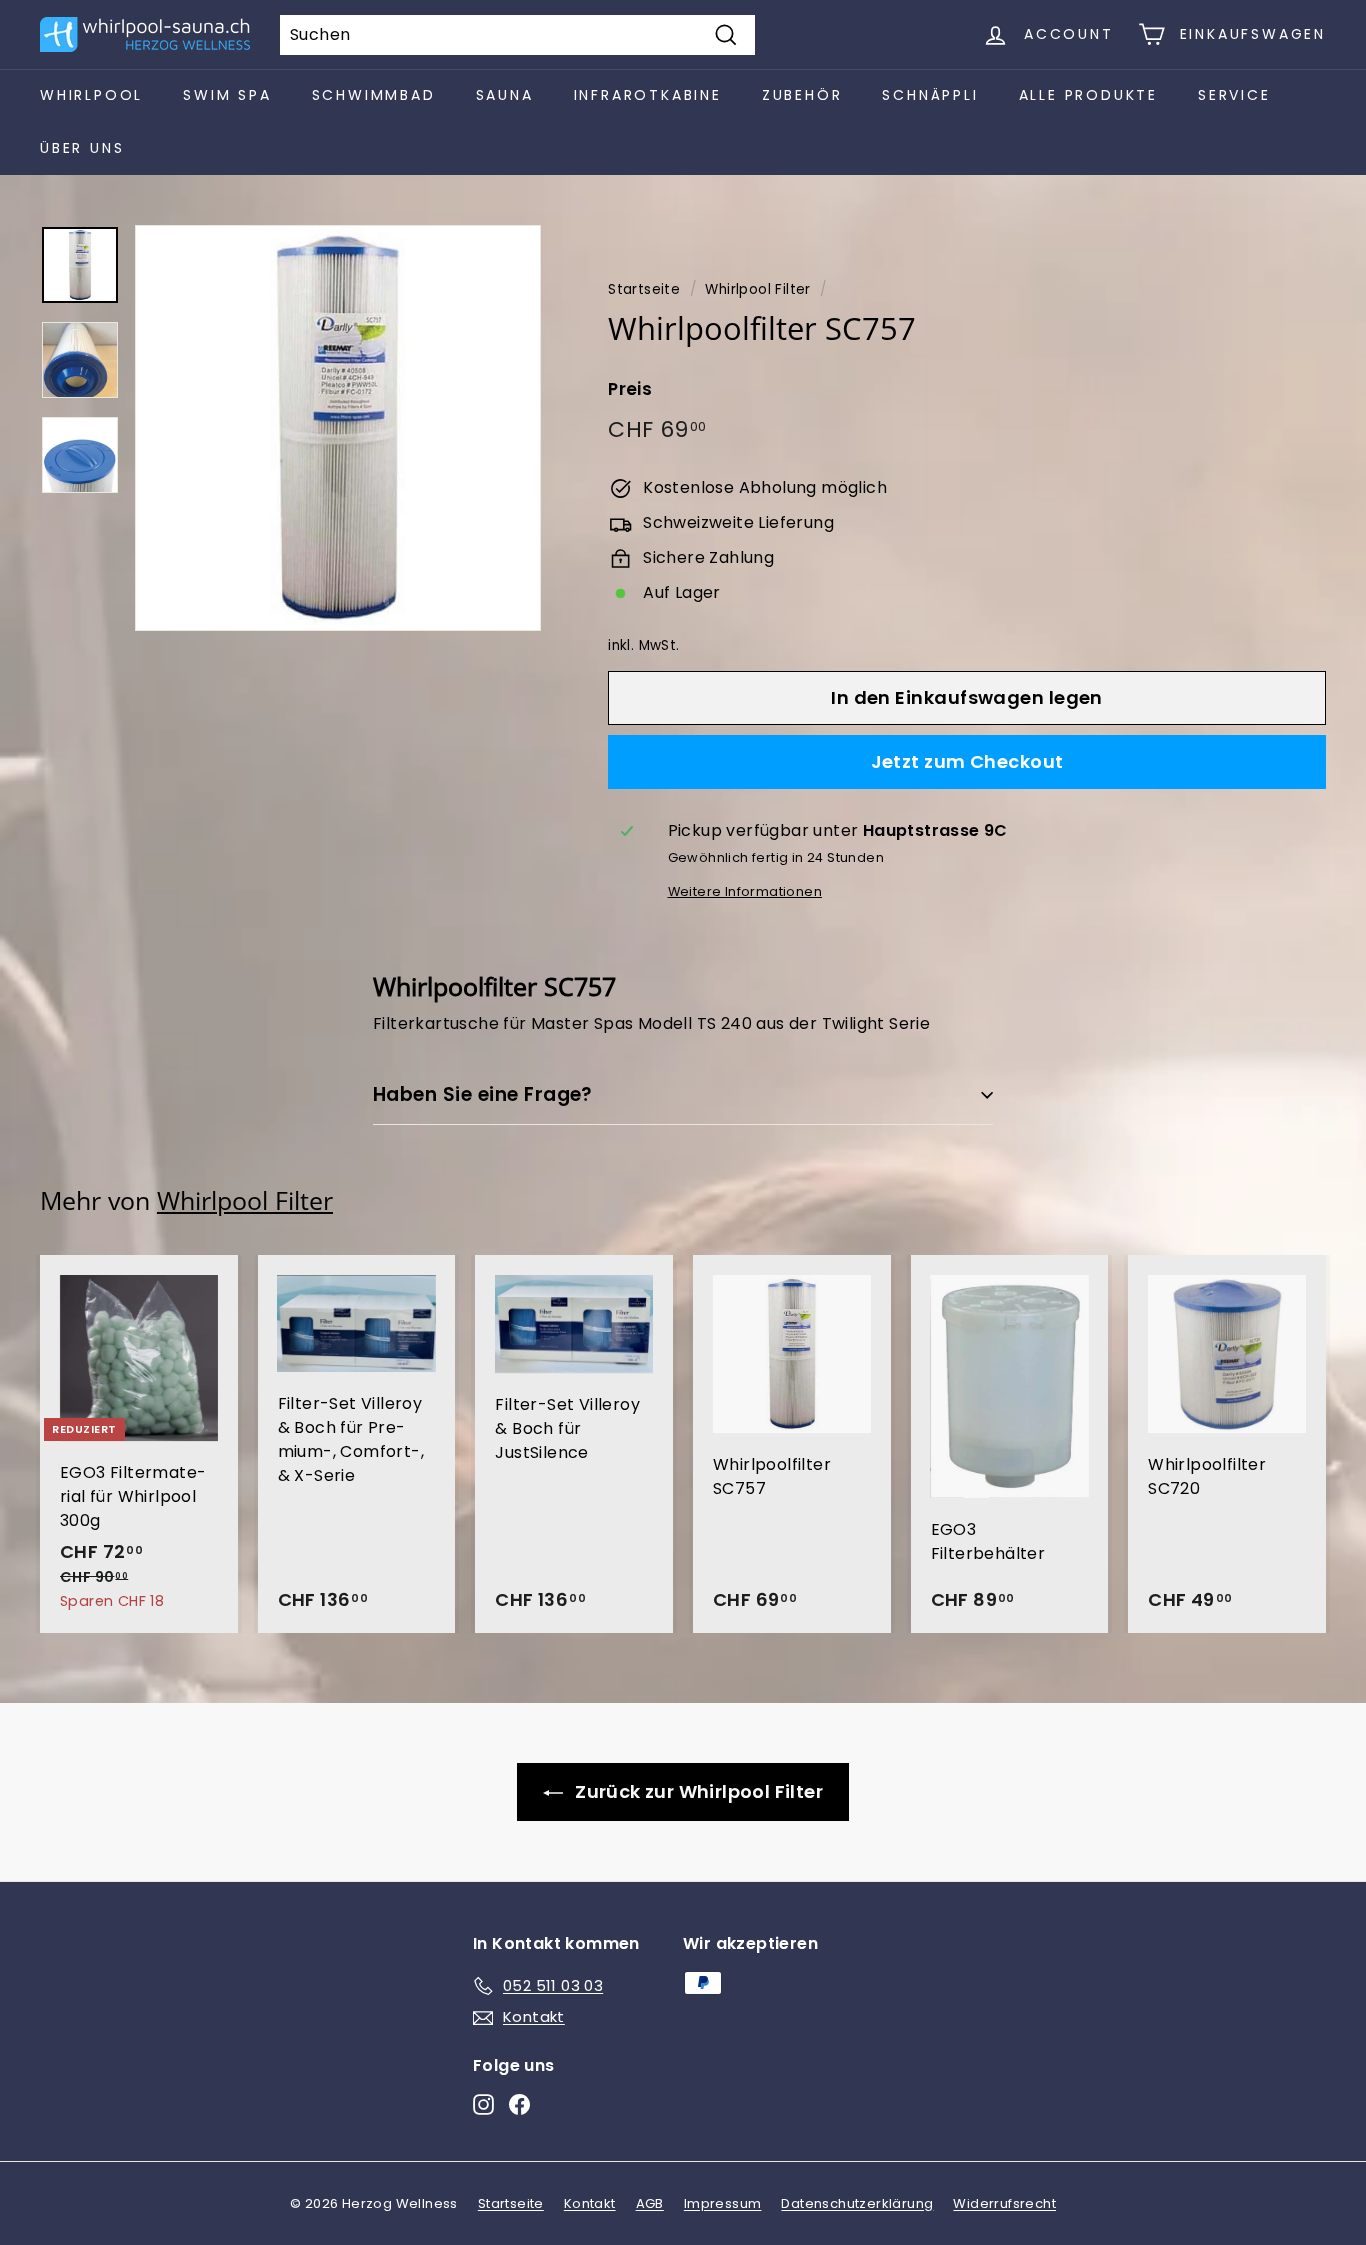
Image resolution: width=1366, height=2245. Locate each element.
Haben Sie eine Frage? (483, 1094)
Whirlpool (91, 95)
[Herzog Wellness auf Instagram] (483, 2104)
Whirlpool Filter (757, 289)
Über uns (82, 148)
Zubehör (802, 95)
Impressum (723, 2203)
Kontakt (590, 2203)
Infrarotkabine (648, 95)
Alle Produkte (1088, 95)
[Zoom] (338, 428)
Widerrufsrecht (1004, 2203)
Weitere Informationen (745, 891)
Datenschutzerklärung (857, 2203)
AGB (650, 2203)
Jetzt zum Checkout (967, 761)
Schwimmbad (374, 95)
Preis (630, 389)
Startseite (644, 289)
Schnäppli (930, 95)
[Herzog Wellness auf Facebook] (519, 2104)
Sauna (505, 95)
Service (1234, 95)
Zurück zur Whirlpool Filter (697, 1791)
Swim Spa (227, 95)
